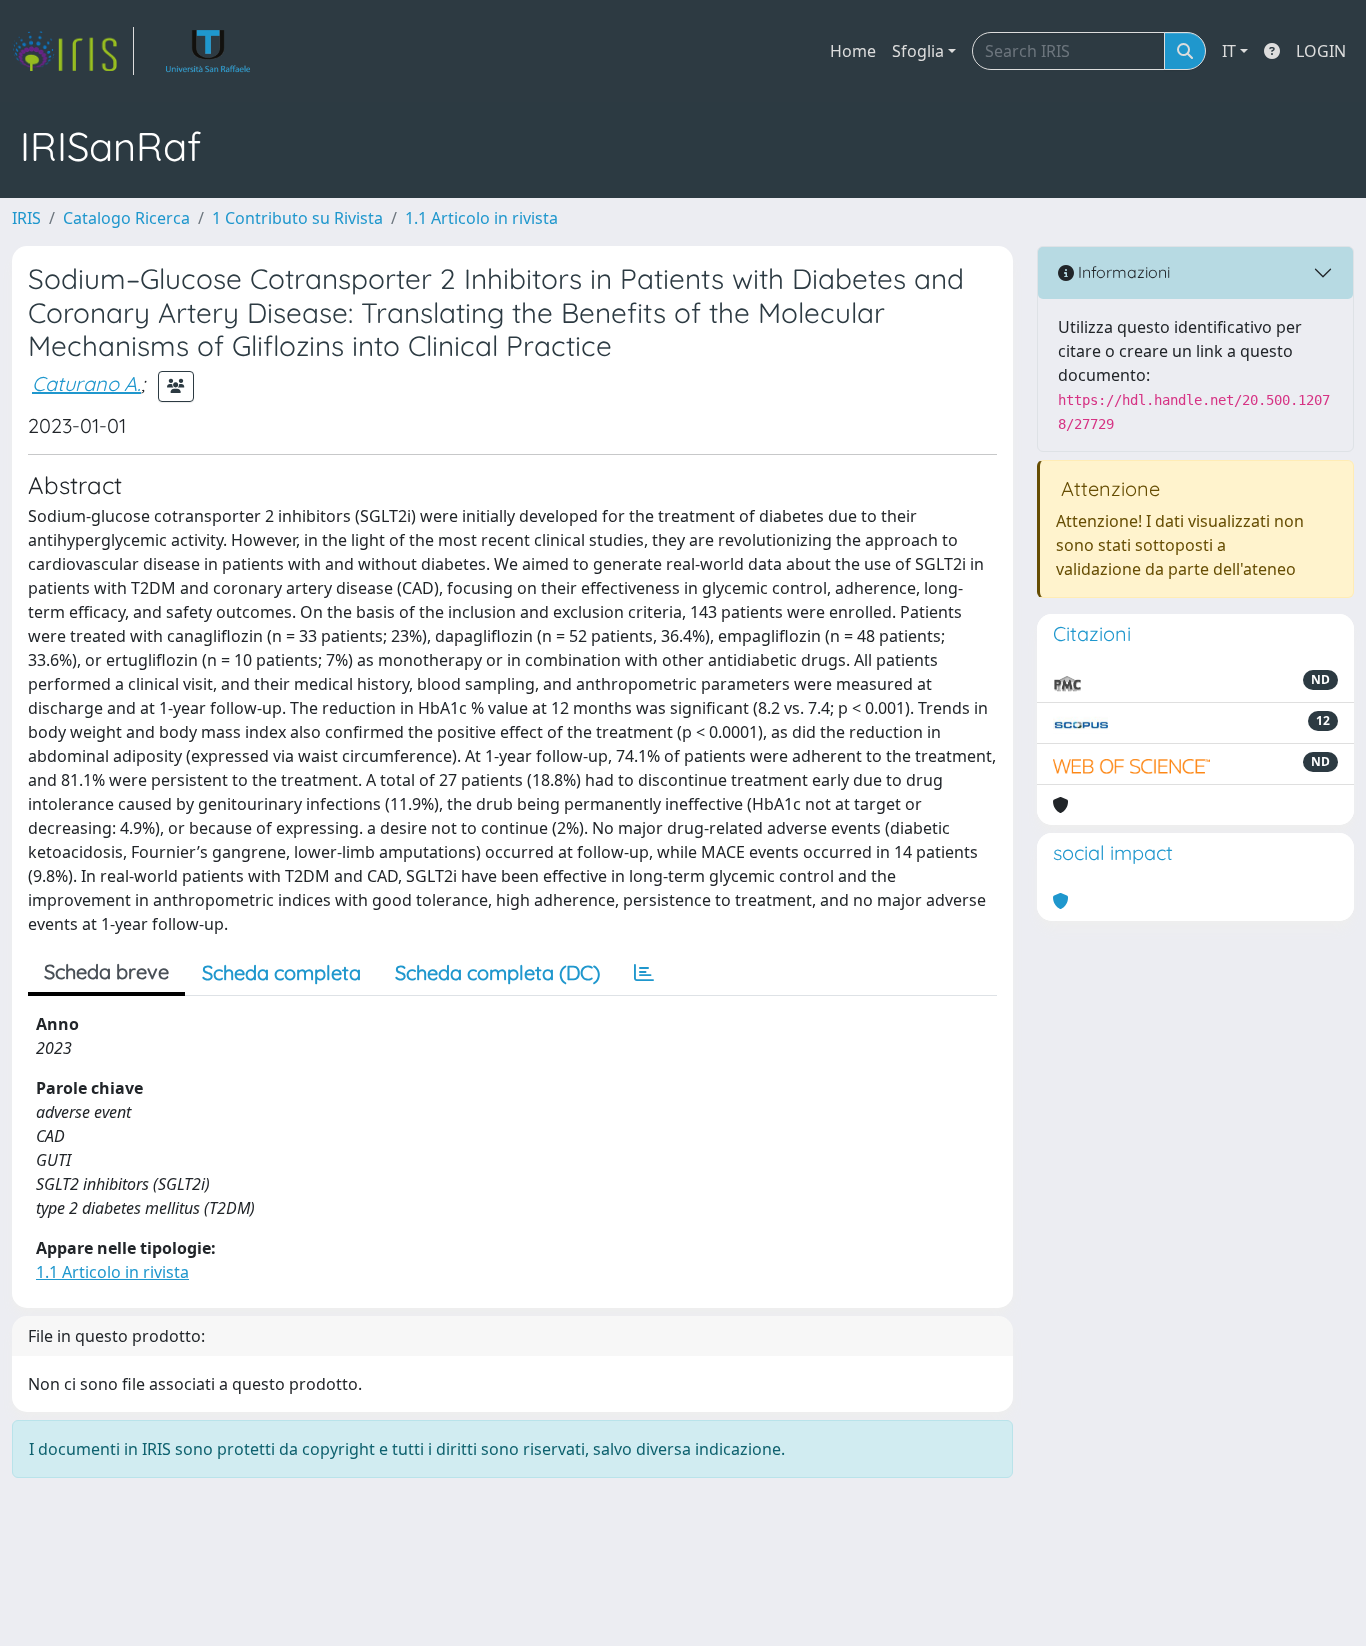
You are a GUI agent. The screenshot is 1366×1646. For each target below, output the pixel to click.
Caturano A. (86, 383)
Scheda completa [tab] (281, 972)
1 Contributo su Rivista (297, 218)
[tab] (644, 973)
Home (853, 51)
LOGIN (1321, 51)
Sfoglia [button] (918, 51)
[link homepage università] (208, 51)
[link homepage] (73, 51)
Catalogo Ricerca (126, 218)
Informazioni (1122, 272)
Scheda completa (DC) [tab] (497, 972)
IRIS (26, 218)
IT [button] (1229, 51)
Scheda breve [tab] (106, 971)
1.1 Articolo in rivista (481, 218)
